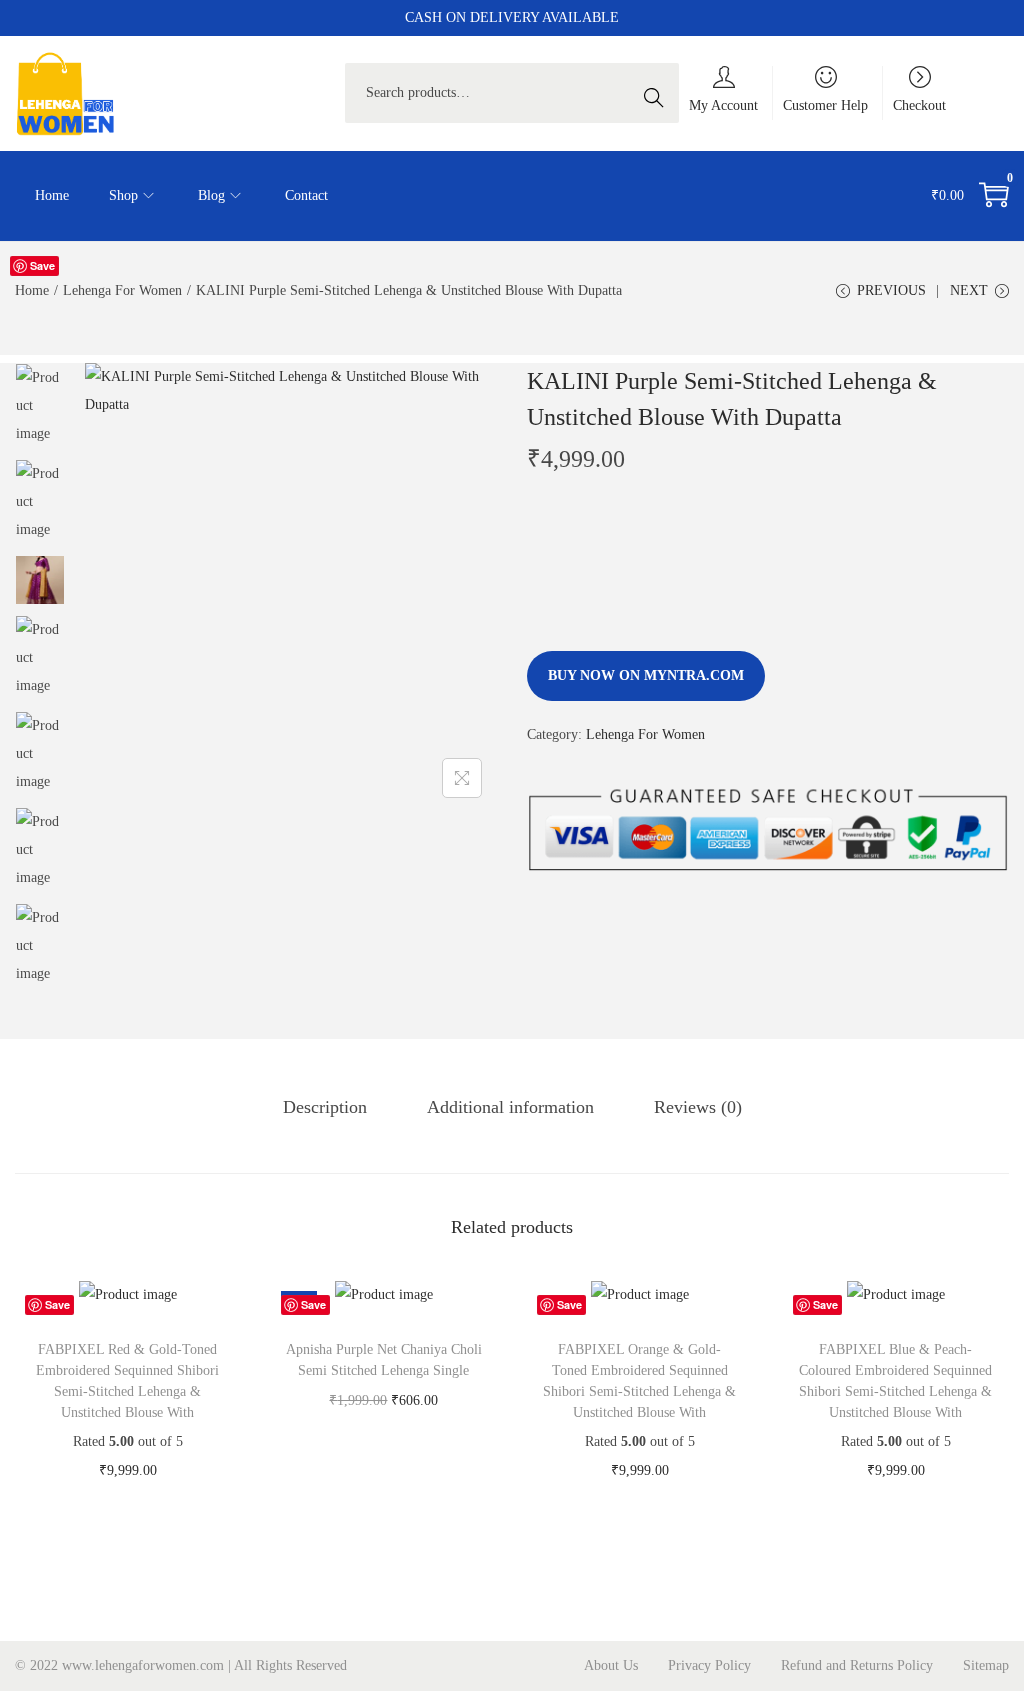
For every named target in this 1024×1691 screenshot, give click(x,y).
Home (32, 290)
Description (325, 1107)
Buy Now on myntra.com (646, 675)
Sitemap (986, 1665)
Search (659, 92)
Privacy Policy (709, 1665)
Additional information (510, 1107)
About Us (611, 1665)
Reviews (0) (698, 1107)
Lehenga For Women (122, 290)
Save (42, 265)
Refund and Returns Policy (857, 1665)
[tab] (325, 1107)
